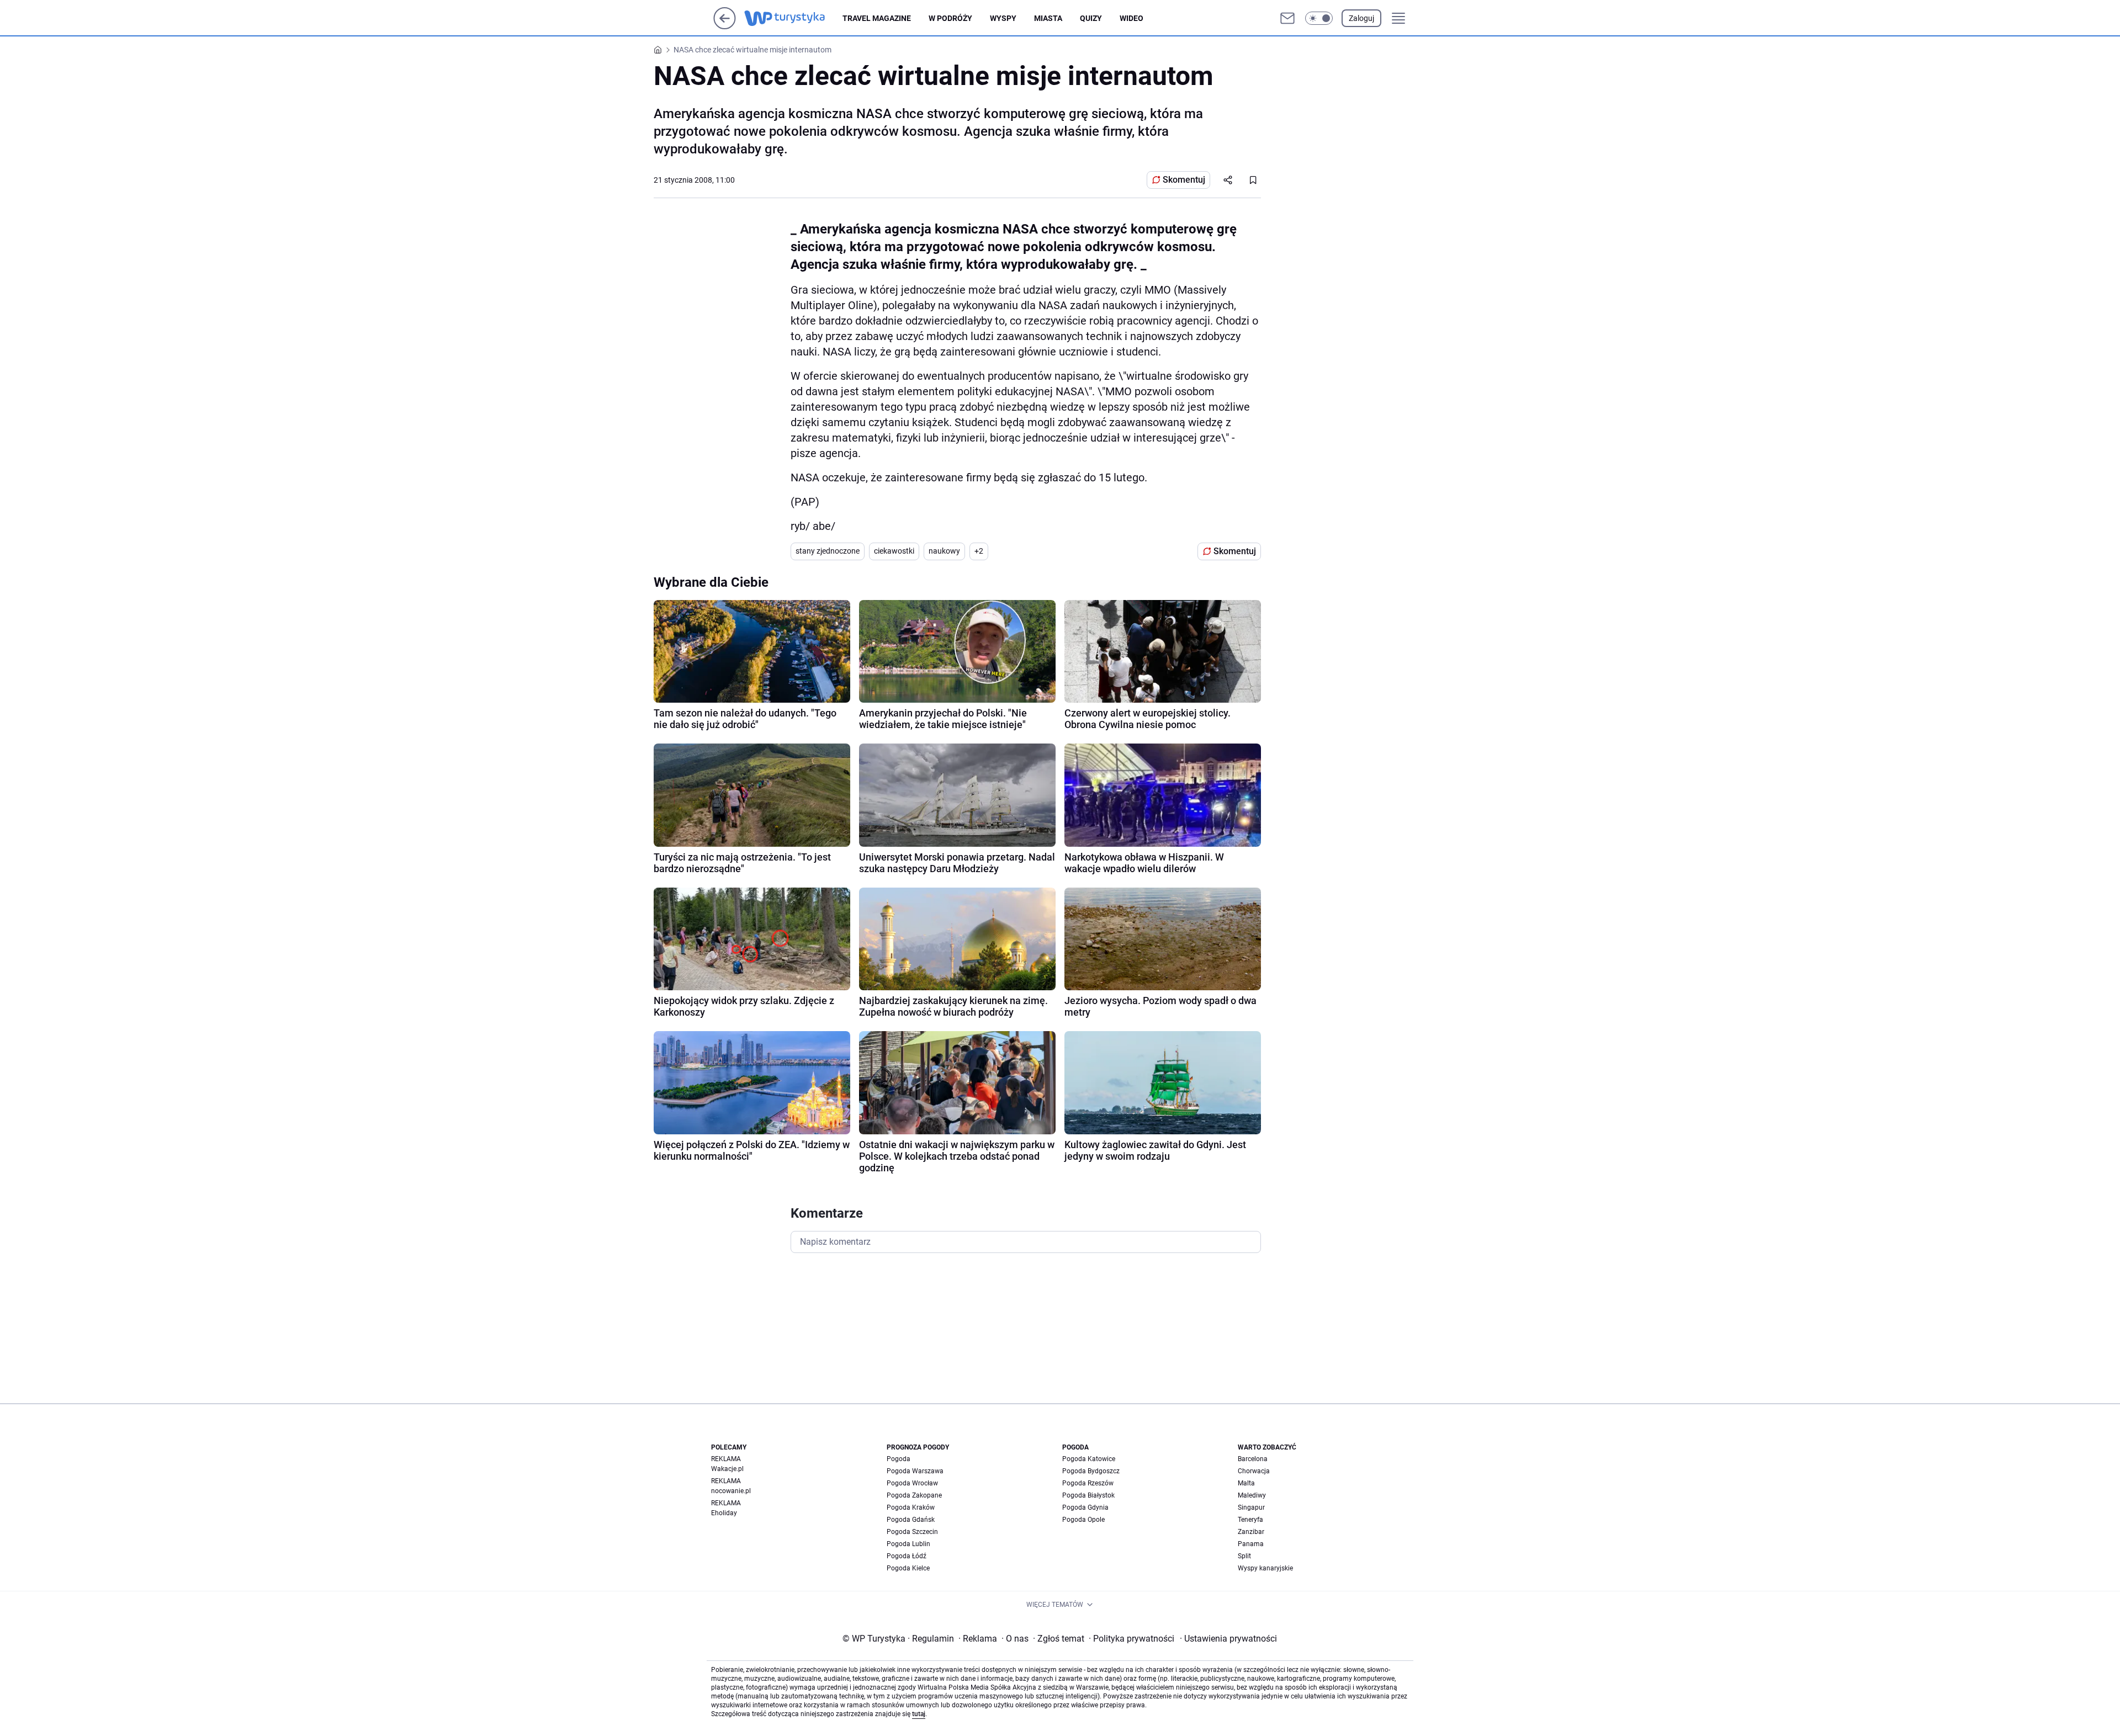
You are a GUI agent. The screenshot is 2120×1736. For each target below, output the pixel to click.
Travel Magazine (877, 18)
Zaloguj (1361, 18)
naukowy (944, 551)
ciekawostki (894, 551)
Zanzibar (1251, 1532)
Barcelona (1253, 1459)
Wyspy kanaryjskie (1265, 1568)
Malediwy (1252, 1495)
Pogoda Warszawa (915, 1471)
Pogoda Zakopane (914, 1495)
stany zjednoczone (828, 551)
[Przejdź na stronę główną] (725, 26)
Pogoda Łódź (907, 1556)
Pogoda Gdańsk (911, 1520)
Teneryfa (1250, 1520)
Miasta (1048, 18)
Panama (1251, 1544)
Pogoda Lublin (908, 1544)
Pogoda (899, 1459)
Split (1244, 1556)
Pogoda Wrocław (912, 1483)
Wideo (1131, 18)
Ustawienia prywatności (1228, 1639)
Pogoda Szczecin (912, 1532)
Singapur (1251, 1507)
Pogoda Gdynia (1085, 1507)
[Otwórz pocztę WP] (1287, 18)
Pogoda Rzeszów (1088, 1483)
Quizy (1091, 18)
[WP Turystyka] (793, 18)
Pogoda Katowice (1089, 1459)
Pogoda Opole (1083, 1520)
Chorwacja (1254, 1471)
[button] (1319, 18)
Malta (1246, 1483)
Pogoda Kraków (911, 1507)
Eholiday (724, 1513)
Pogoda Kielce (908, 1568)
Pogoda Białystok (1088, 1495)
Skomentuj (1184, 180)
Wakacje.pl (727, 1469)
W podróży (950, 18)
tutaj (919, 1714)
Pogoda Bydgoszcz (1091, 1471)
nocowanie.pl (731, 1491)
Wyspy (1003, 18)
